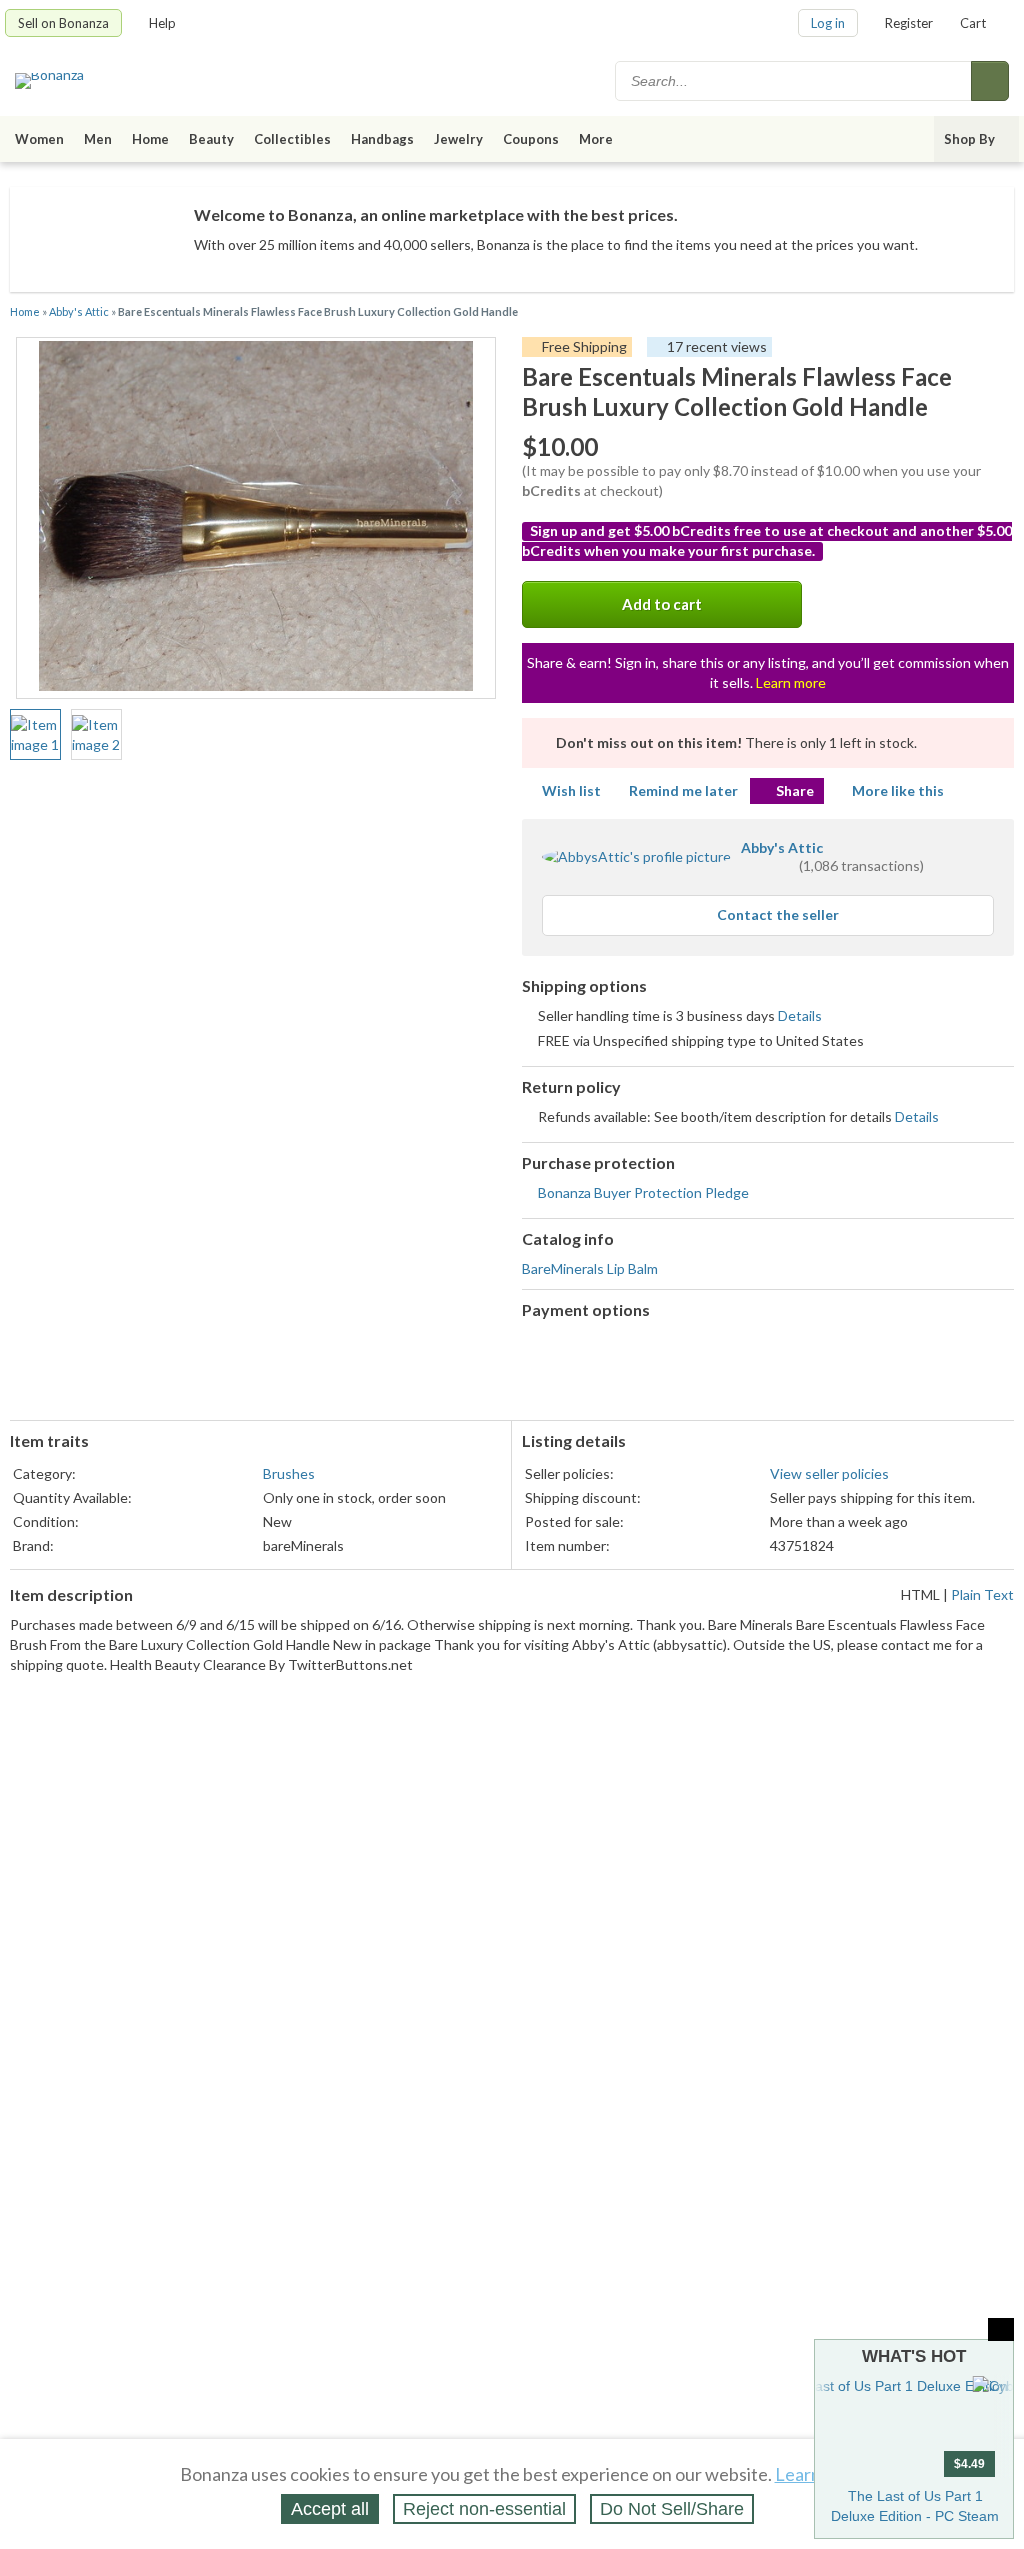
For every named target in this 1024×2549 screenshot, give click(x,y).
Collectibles (292, 139)
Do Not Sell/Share (672, 2509)
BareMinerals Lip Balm (590, 1268)
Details (800, 1015)
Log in (828, 23)
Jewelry (458, 139)
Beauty (211, 139)
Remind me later (683, 790)
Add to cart (662, 604)
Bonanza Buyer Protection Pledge (643, 1192)
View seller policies (829, 1473)
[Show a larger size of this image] (35, 735)
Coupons (531, 139)
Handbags (382, 139)
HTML (920, 1594)
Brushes (289, 1473)
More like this (898, 790)
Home (150, 139)
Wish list (571, 790)
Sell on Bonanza (63, 23)
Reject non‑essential (484, 2509)
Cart (973, 23)
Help (162, 23)
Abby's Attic (79, 311)
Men (98, 139)
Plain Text (982, 1594)
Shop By (969, 139)
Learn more (791, 682)
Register (909, 23)
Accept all (330, 2509)
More (596, 139)
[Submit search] (990, 81)
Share (795, 790)
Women (39, 139)
